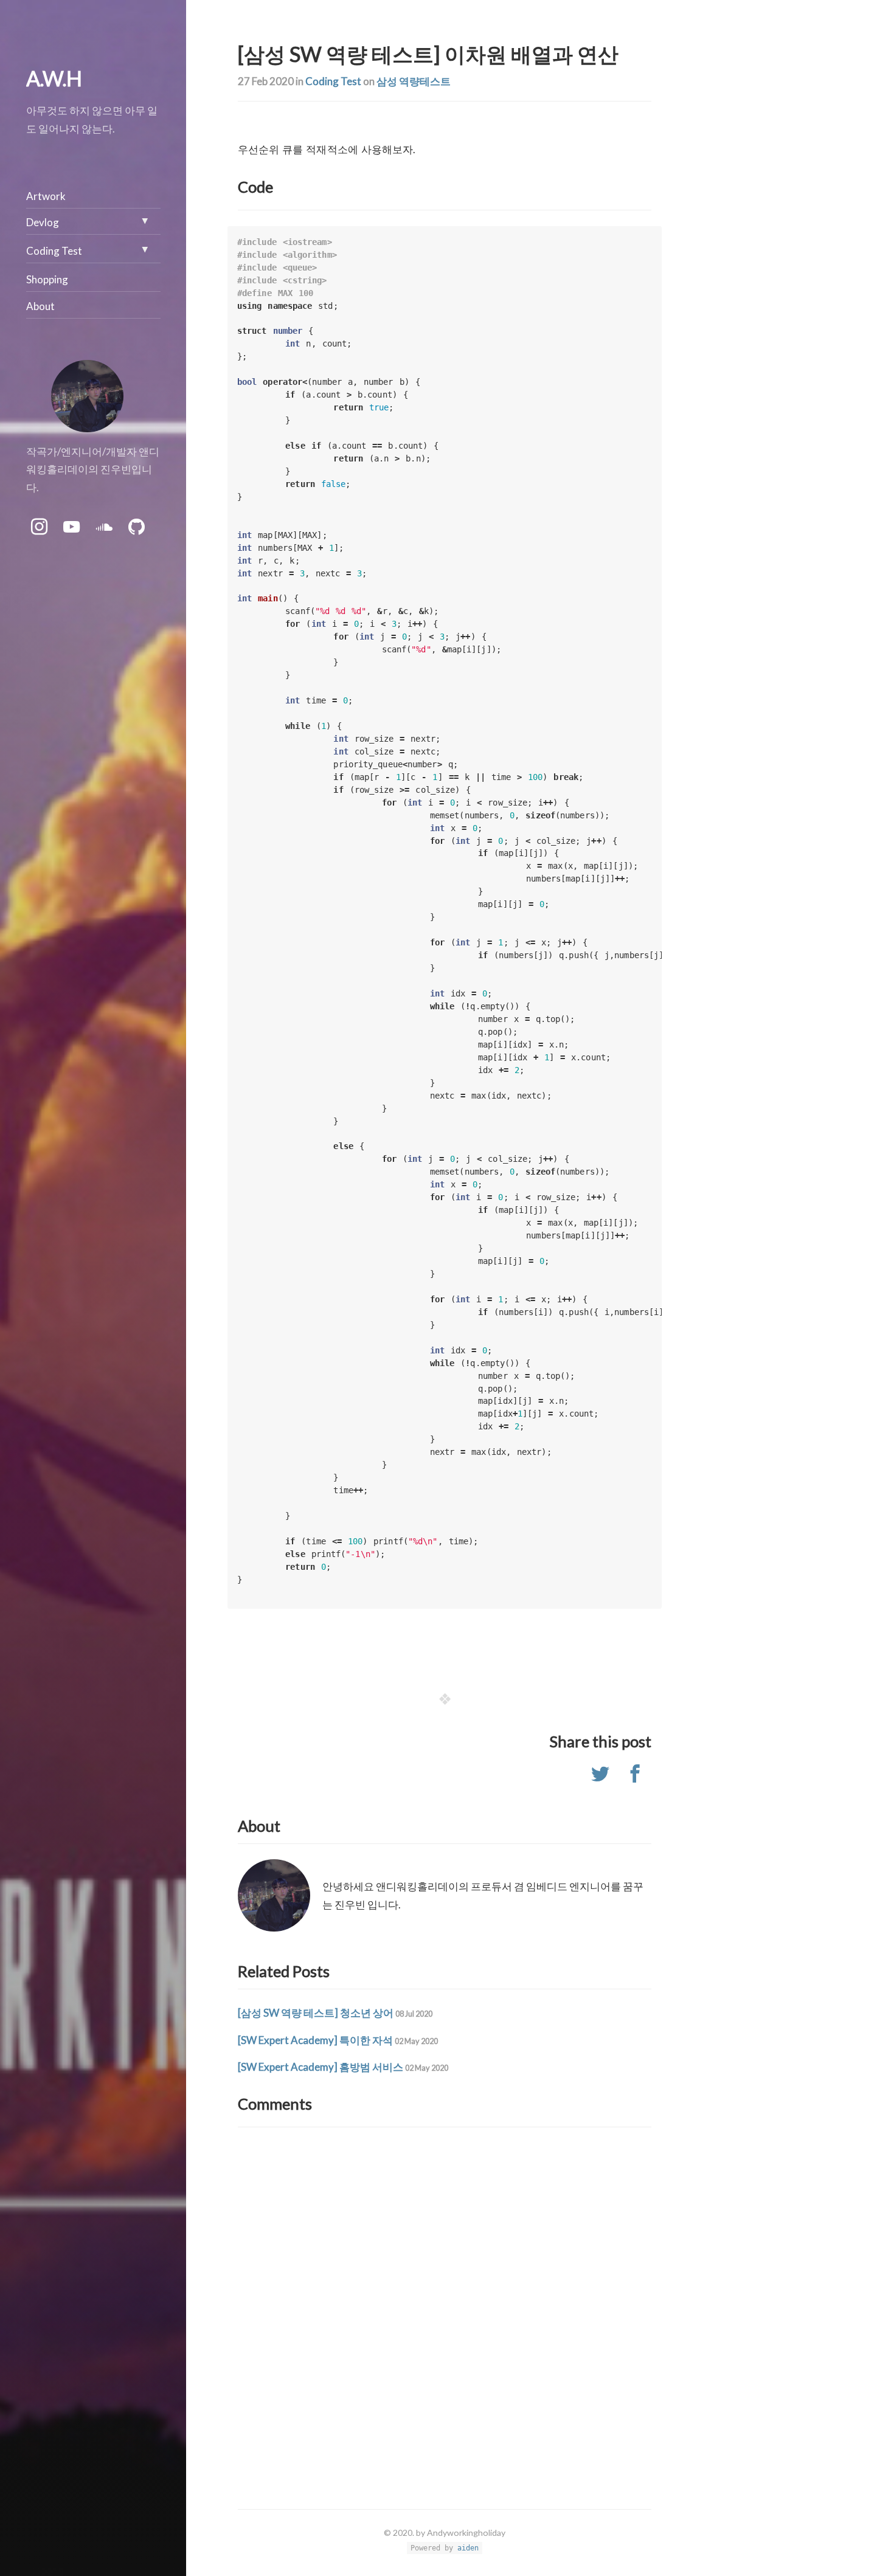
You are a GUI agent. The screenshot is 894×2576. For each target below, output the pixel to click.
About (40, 306)
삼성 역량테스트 (414, 81)
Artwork (46, 196)
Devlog (43, 222)
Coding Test (333, 81)
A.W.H (54, 78)
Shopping (47, 279)
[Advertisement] (763, 286)
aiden (468, 2548)
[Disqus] (445, 2295)
